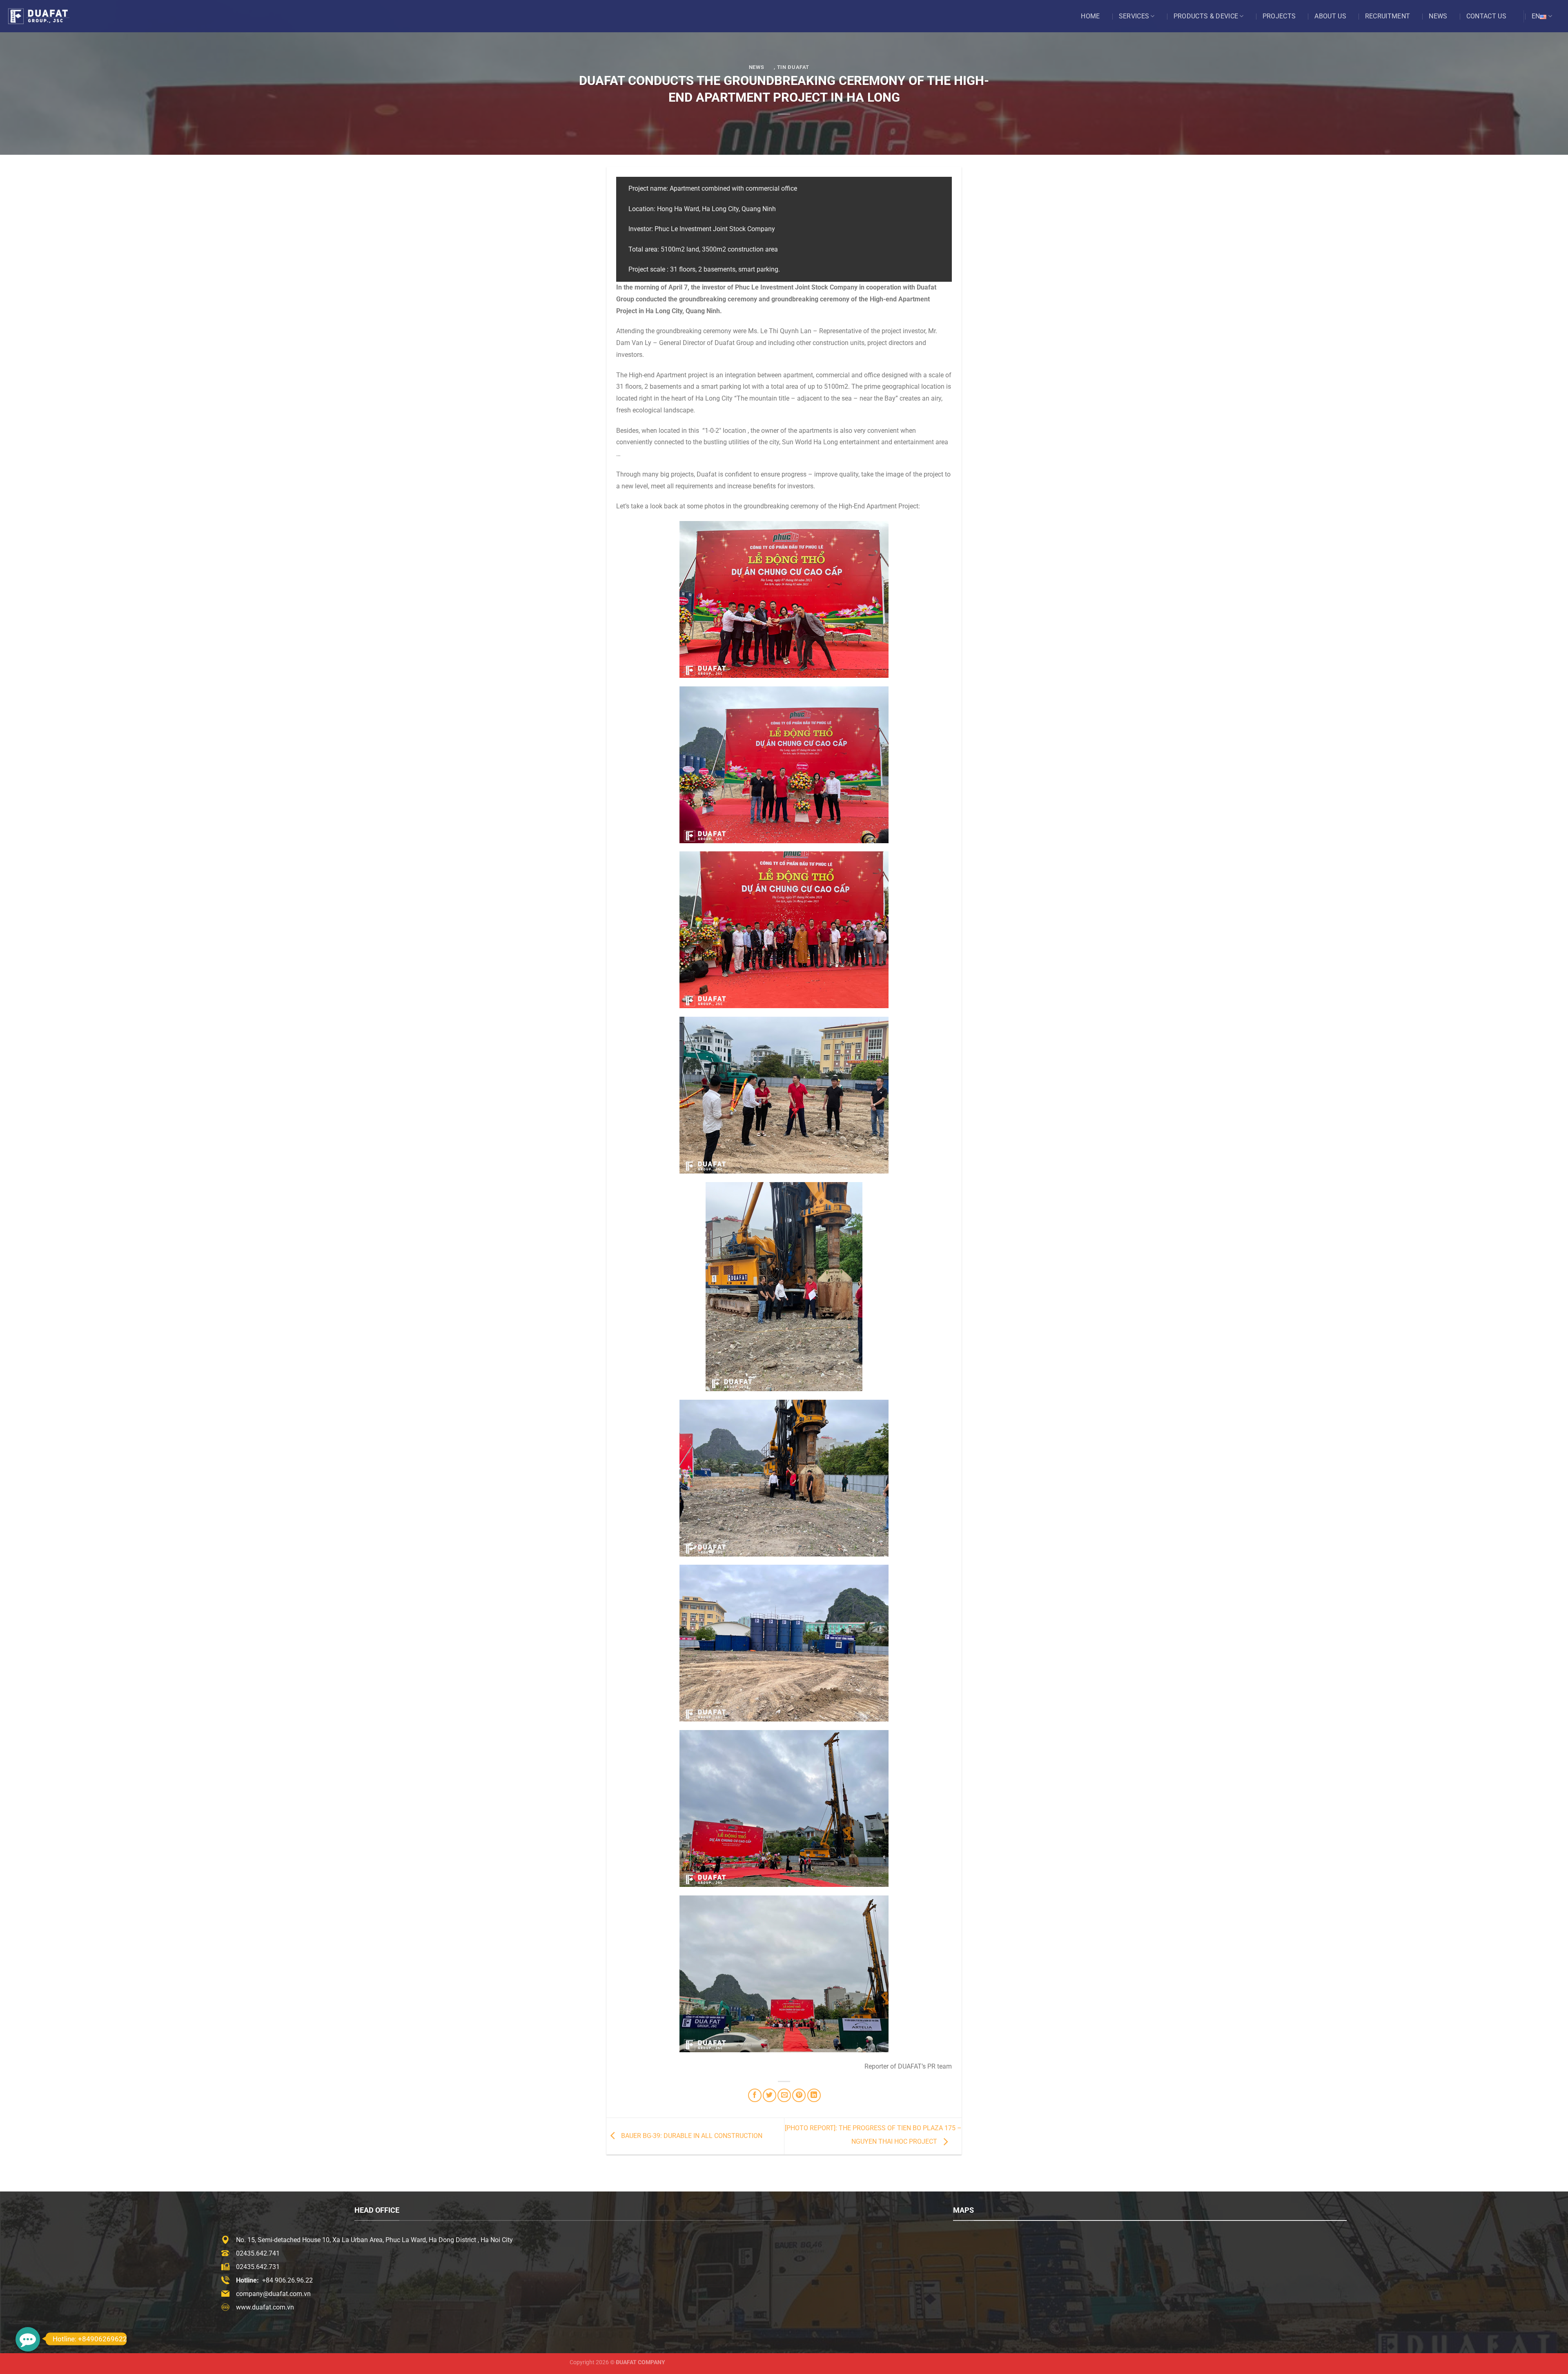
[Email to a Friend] (784, 2095)
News (1438, 16)
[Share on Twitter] (770, 2095)
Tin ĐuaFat (793, 67)
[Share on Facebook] (755, 2095)
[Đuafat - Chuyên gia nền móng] (47, 16)
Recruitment (1388, 16)
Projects (1279, 16)
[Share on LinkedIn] (814, 2095)
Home (1090, 16)
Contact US (1486, 16)
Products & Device (1206, 16)
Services (1134, 16)
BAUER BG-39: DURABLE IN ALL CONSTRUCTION (691, 2136)
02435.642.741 (258, 2253)
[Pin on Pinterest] (799, 2095)
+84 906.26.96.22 (287, 2280)
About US (1330, 16)
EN (1536, 16)
